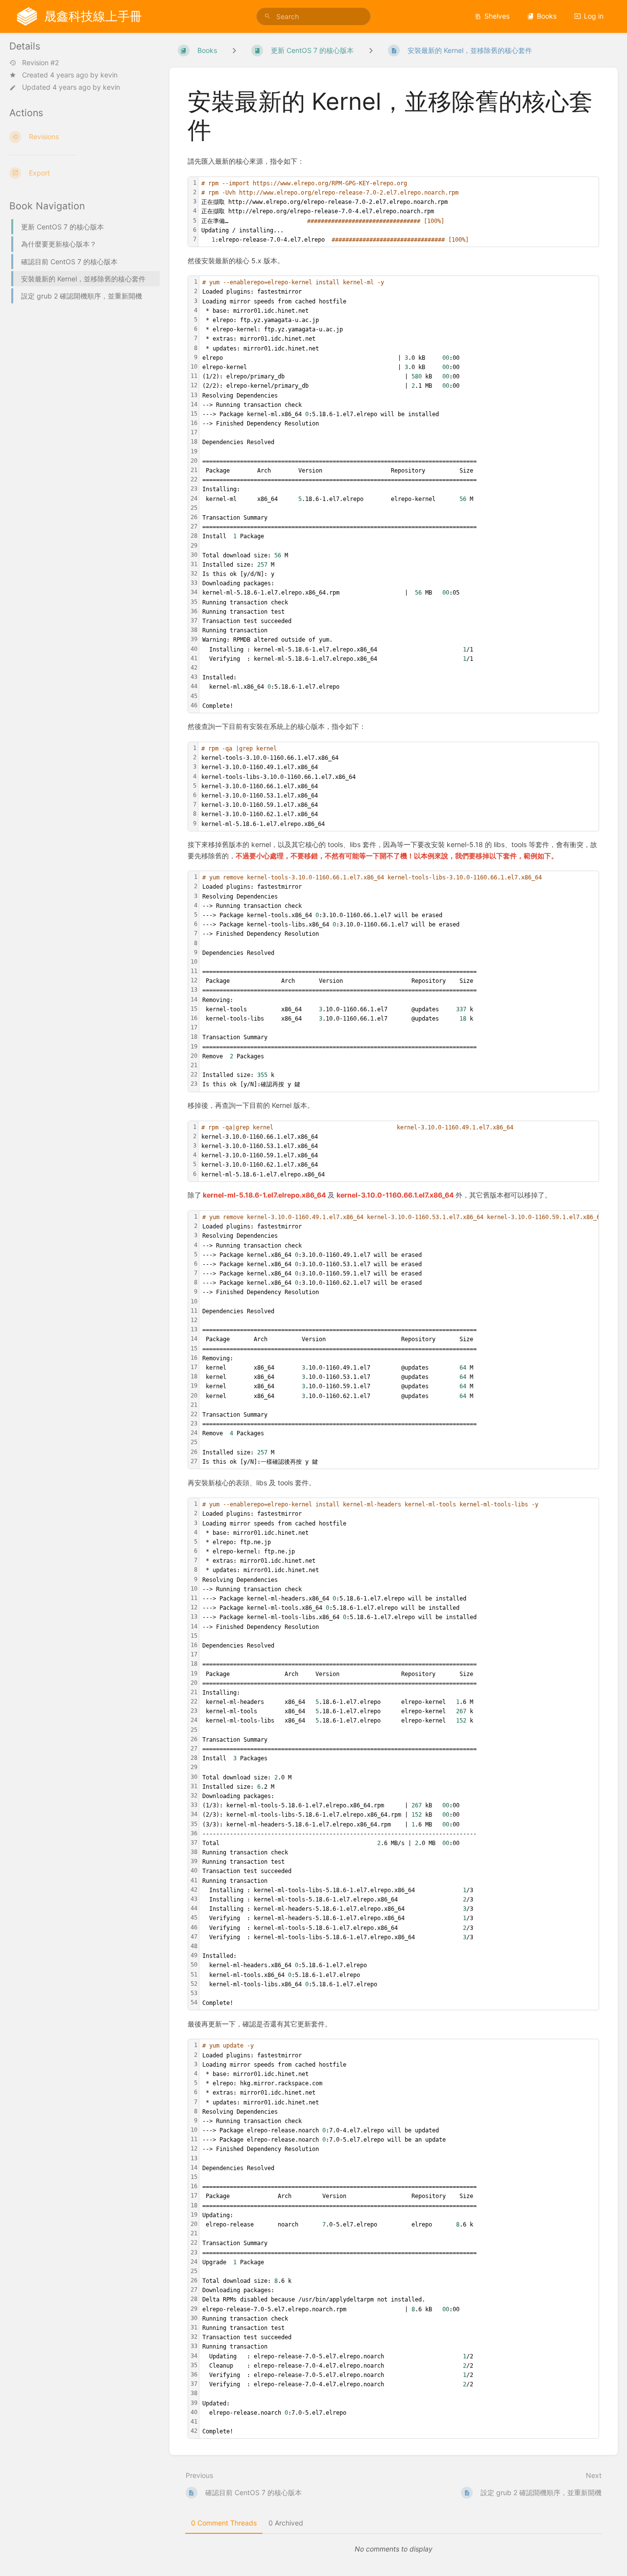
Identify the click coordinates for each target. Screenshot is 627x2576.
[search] (313, 16)
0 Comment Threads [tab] (224, 2523)
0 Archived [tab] (286, 2523)
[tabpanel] (394, 2549)
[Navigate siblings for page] (371, 50)
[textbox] (398, 212)
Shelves (497, 16)
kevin (109, 75)
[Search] (267, 16)
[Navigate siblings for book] (234, 50)
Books (547, 16)
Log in (594, 16)
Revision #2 (40, 63)
